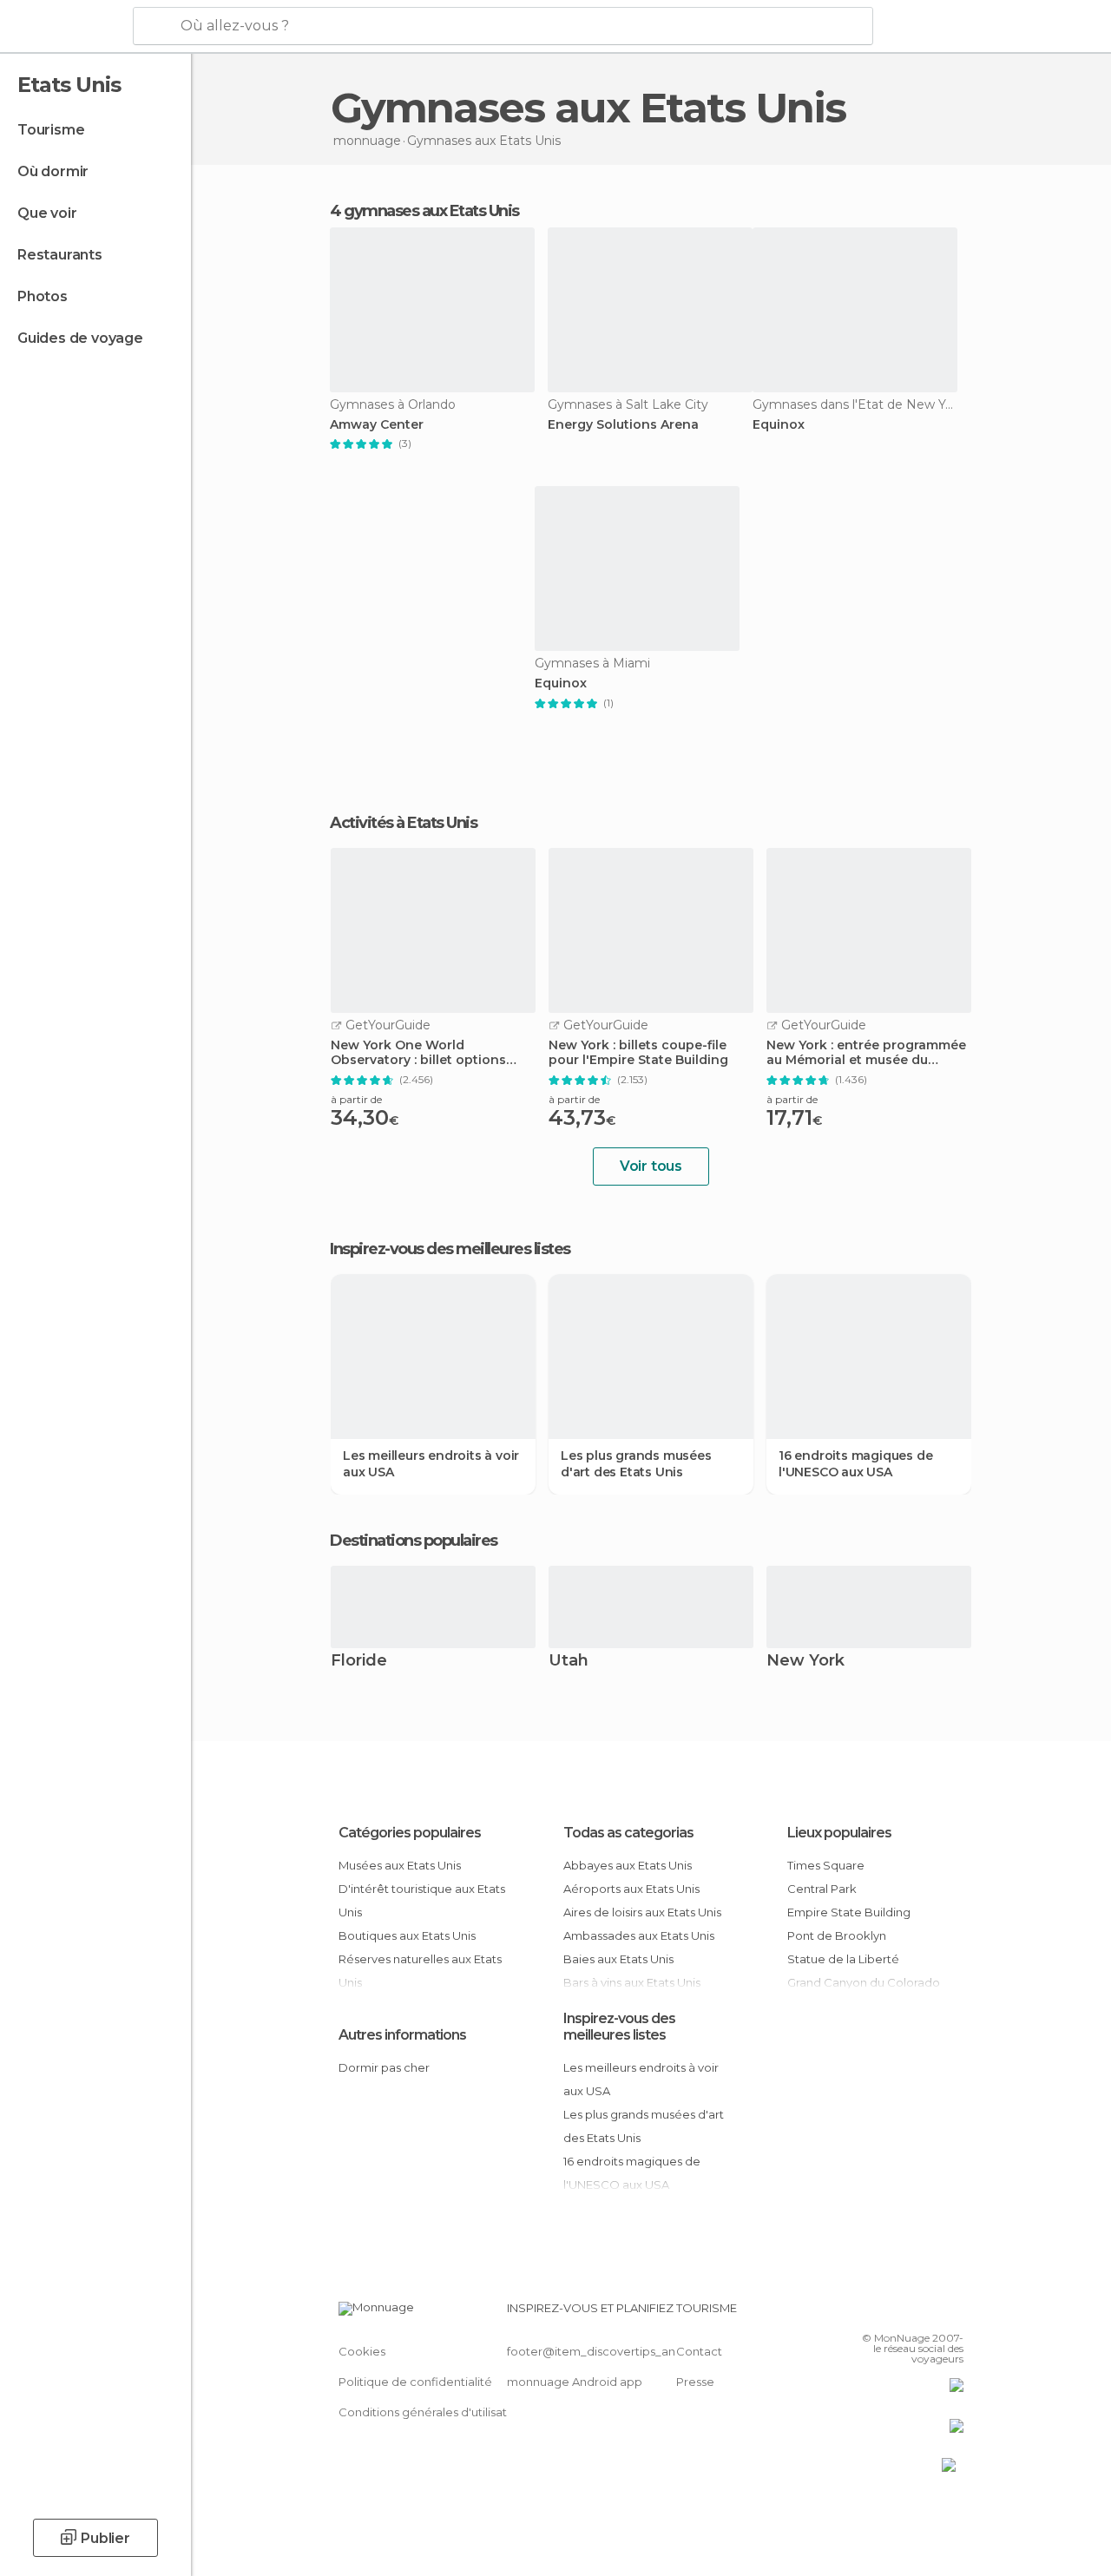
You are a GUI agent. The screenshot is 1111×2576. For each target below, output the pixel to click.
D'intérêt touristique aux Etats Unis (422, 1900)
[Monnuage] (65, 27)
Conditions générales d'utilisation (431, 2412)
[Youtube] (952, 2313)
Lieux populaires (839, 1833)
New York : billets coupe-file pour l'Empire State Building (638, 1053)
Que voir (47, 213)
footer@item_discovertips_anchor (604, 2351)
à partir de (356, 1099)
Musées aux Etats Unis (400, 1865)
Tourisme (51, 130)
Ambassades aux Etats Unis (639, 1935)
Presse (695, 2382)
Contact (699, 2351)
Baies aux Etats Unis (618, 1959)
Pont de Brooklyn (837, 1935)
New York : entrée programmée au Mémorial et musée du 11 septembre (866, 1053)
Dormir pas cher (384, 2067)
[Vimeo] (930, 2313)
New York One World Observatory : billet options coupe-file (418, 1053)
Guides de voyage (80, 338)
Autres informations (402, 2035)
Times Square (826, 1865)
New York (805, 1662)
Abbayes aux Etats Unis (628, 1865)
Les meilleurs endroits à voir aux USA (431, 1463)
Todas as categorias (628, 1833)
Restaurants (60, 255)
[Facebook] (884, 2313)
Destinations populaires (414, 1541)
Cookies (362, 2351)
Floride (359, 1662)
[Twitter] (907, 2313)
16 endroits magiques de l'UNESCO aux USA (855, 1463)
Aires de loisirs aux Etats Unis (642, 1912)
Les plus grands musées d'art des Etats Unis (636, 1463)
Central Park (822, 1889)
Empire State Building (849, 1912)
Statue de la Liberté (843, 1959)
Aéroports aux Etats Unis (631, 1889)
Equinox (779, 425)
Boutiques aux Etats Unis (407, 1935)
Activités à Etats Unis (403, 823)
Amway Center (377, 425)
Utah (569, 1662)
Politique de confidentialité (415, 2382)
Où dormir (53, 171)
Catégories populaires (410, 1833)
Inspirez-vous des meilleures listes (619, 2027)
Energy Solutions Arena (623, 425)
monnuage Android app (575, 2382)
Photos (43, 296)
